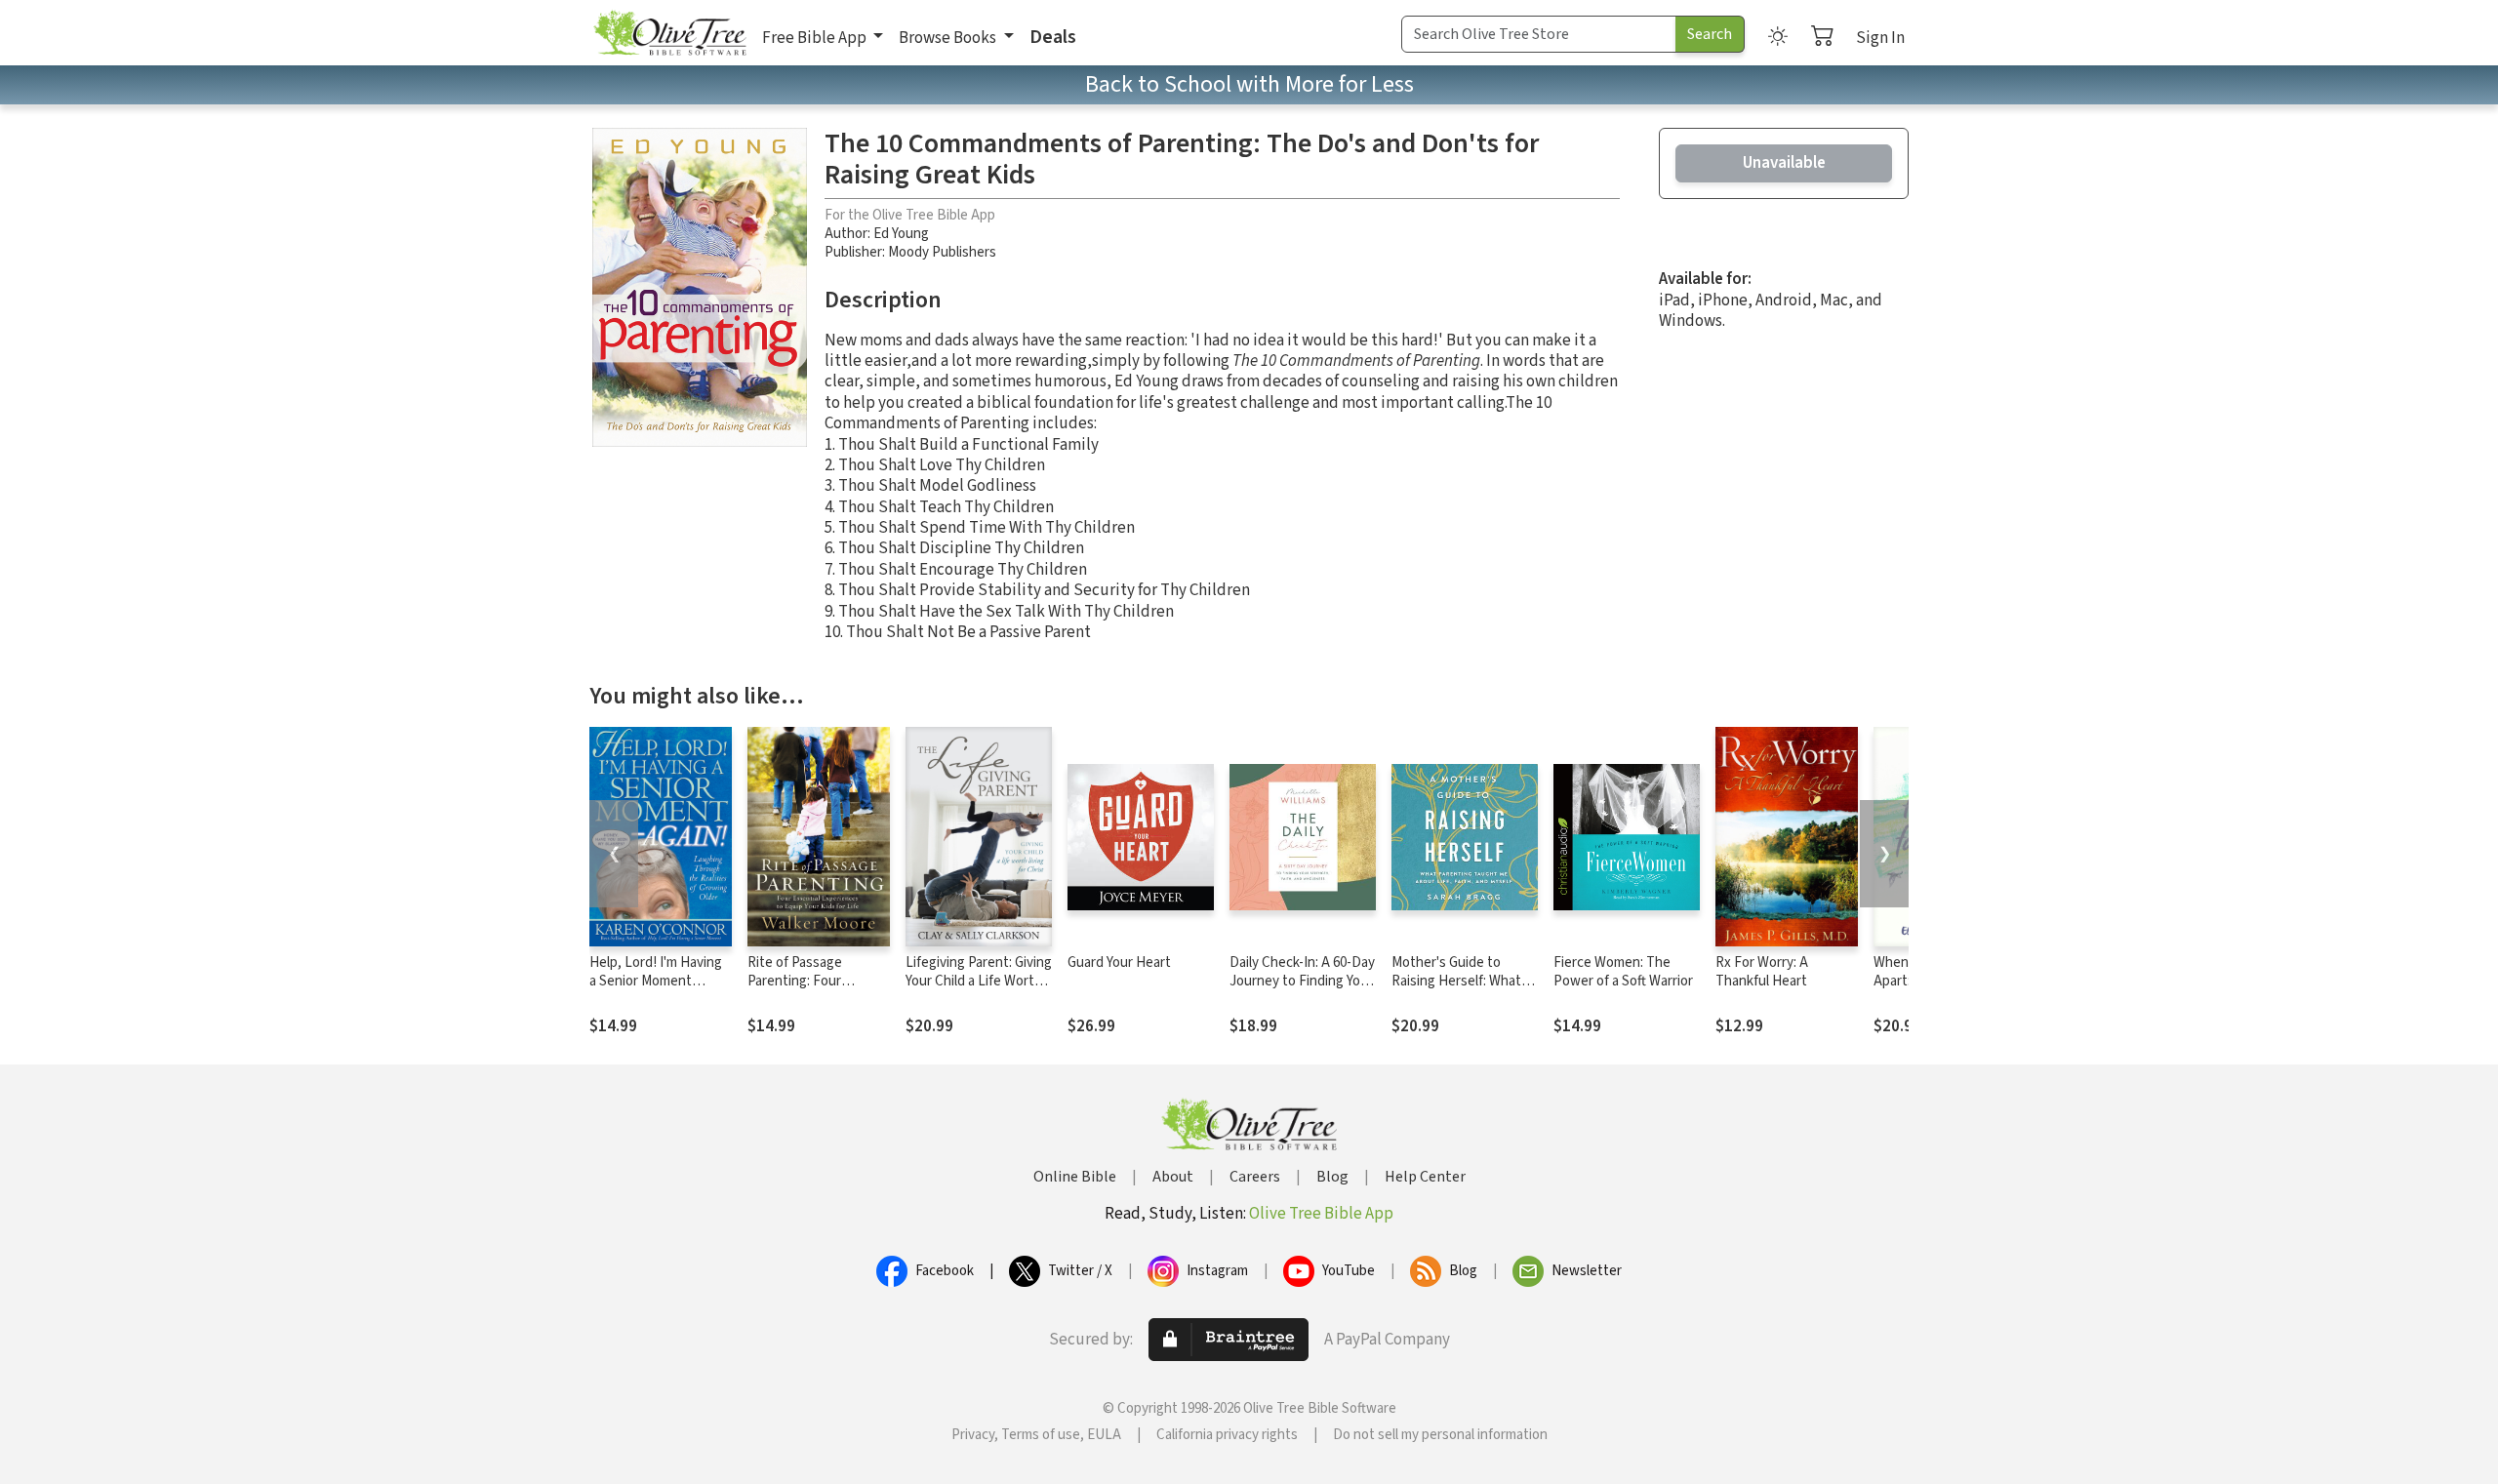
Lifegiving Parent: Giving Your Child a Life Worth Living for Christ (979, 981)
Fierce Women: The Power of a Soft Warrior (1623, 972)
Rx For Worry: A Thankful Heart (1762, 972)
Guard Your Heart (1119, 963)
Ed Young (901, 234)
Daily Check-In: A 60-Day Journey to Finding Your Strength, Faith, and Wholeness (1302, 990)
